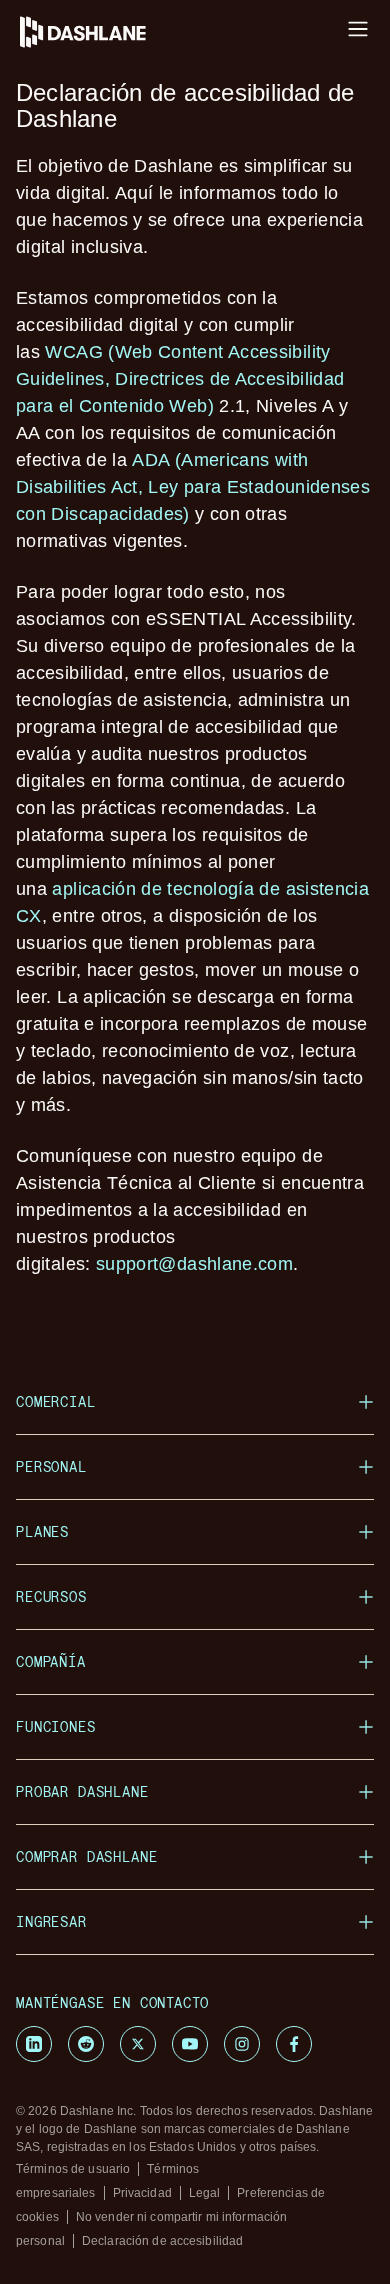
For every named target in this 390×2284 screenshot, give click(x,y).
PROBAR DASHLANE (82, 1791)
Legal (205, 2193)
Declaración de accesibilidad (162, 2241)
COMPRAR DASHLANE (86, 1856)
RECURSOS (51, 1596)
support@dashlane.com (194, 1264)
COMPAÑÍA (51, 1661)
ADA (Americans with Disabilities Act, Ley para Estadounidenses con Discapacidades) (193, 487)
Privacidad (142, 2193)
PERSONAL (51, 1466)
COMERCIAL (56, 1401)
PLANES (42, 1531)
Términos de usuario (73, 2169)
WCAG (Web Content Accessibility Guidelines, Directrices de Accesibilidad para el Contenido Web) (180, 379)
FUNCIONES (56, 1726)
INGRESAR (51, 1921)
